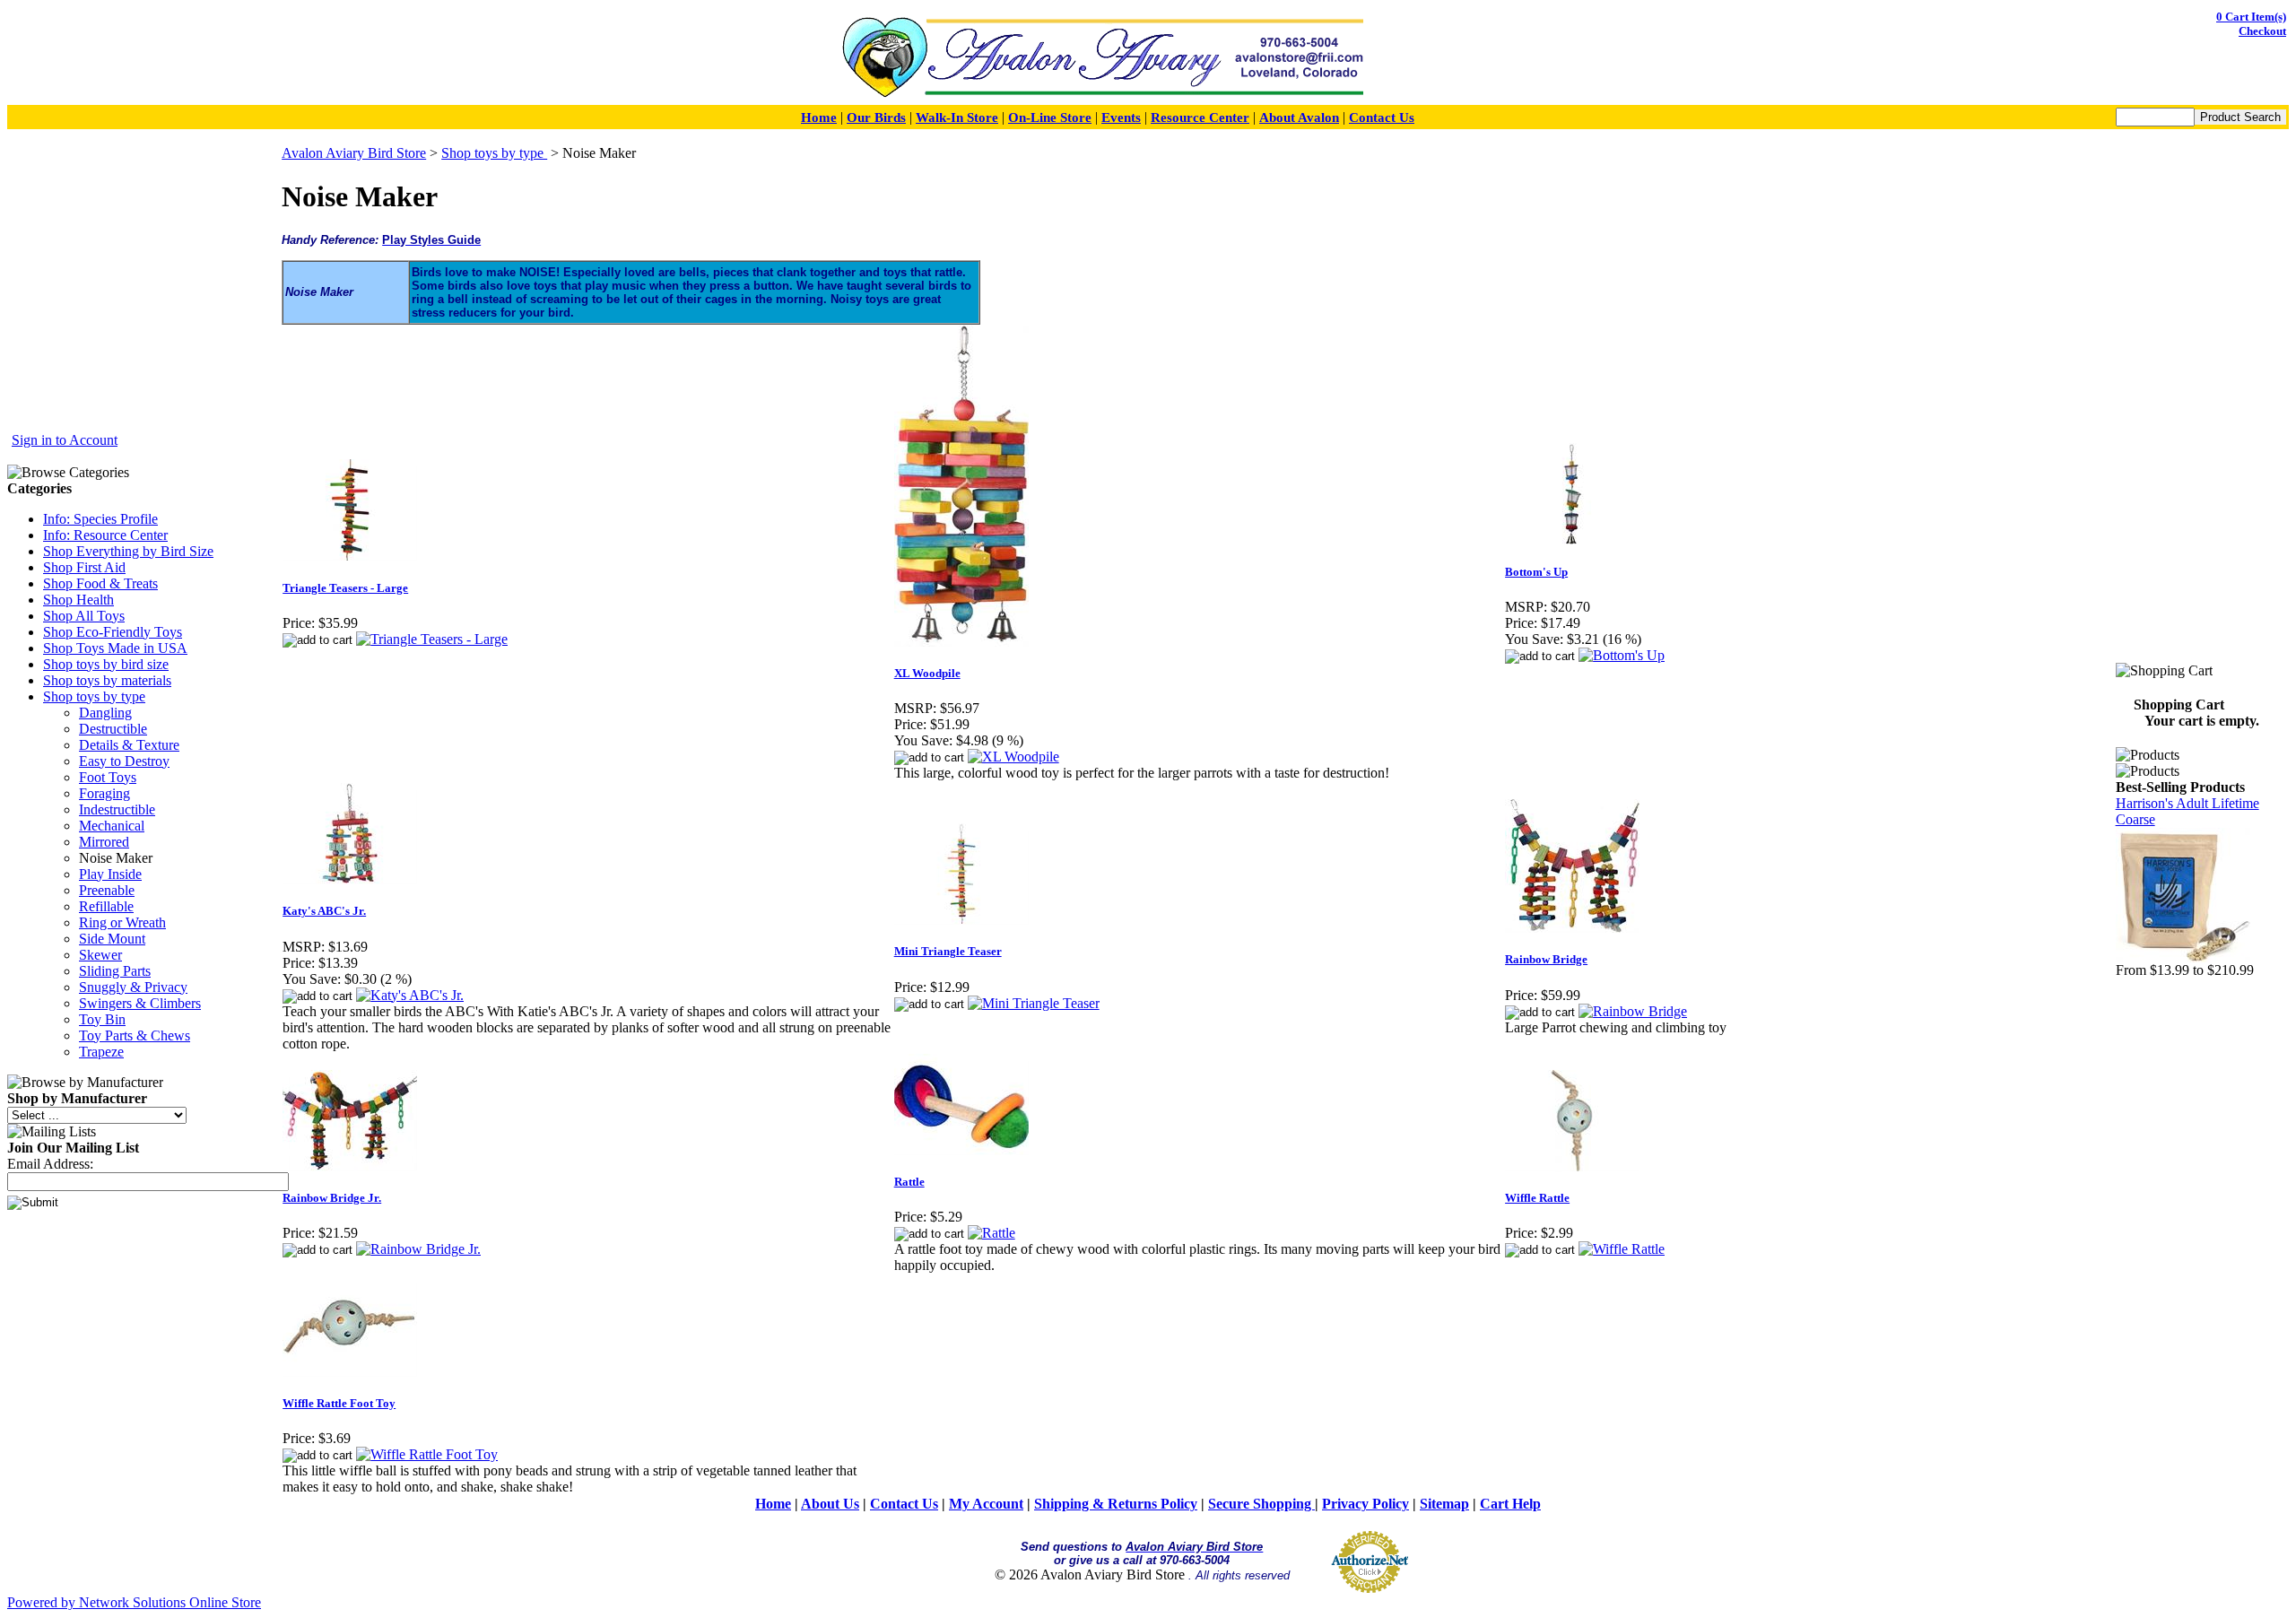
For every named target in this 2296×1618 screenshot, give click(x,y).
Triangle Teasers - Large (345, 588)
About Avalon (1299, 117)
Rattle (909, 1182)
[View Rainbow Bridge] (1633, 1011)
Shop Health (78, 600)
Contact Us (1382, 117)
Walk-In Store (957, 117)
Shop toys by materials (107, 680)
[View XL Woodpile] (1013, 757)
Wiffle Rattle (1537, 1198)
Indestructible (117, 809)
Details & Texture (129, 745)
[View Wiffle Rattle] (1622, 1249)
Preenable (107, 890)
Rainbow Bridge (1546, 959)
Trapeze (101, 1052)
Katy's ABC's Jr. (324, 911)
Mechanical (112, 826)
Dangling (105, 713)
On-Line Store (1050, 117)
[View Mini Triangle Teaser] (1034, 1003)
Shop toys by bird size (106, 664)
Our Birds (876, 117)
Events (1121, 117)
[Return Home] (1102, 97)
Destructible (113, 729)
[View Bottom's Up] (1622, 655)
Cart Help (1510, 1504)
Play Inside (110, 874)
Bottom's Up (1536, 572)
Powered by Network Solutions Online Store (134, 1602)
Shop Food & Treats (100, 583)
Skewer (100, 955)
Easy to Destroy (124, 761)
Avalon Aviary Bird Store (354, 153)
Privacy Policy (1365, 1504)
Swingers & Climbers (140, 1003)
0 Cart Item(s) (2251, 17)
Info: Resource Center (105, 535)
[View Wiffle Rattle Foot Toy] (427, 1454)
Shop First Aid (84, 567)
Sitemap (1444, 1504)
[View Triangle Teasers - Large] (432, 639)
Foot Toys (108, 777)
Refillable (106, 906)
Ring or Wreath (122, 922)
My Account (986, 1504)
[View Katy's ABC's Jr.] (410, 995)
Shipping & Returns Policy (1116, 1504)
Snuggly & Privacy (133, 987)
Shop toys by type (94, 696)
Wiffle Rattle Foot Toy (339, 1403)
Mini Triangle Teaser (948, 951)
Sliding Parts (115, 971)
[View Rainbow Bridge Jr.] (418, 1249)
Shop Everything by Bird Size (128, 551)
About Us (830, 1504)
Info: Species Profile (100, 519)
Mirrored (104, 842)
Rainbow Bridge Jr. (332, 1198)
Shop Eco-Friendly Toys (113, 632)
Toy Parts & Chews (135, 1035)
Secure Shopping (1261, 1504)
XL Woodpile (927, 673)
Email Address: (50, 1164)
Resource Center (1200, 117)
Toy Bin (102, 1019)
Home (819, 117)
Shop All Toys (84, 616)
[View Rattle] (991, 1233)
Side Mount (112, 939)
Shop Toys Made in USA (115, 648)
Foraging (104, 793)
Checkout (2262, 31)
